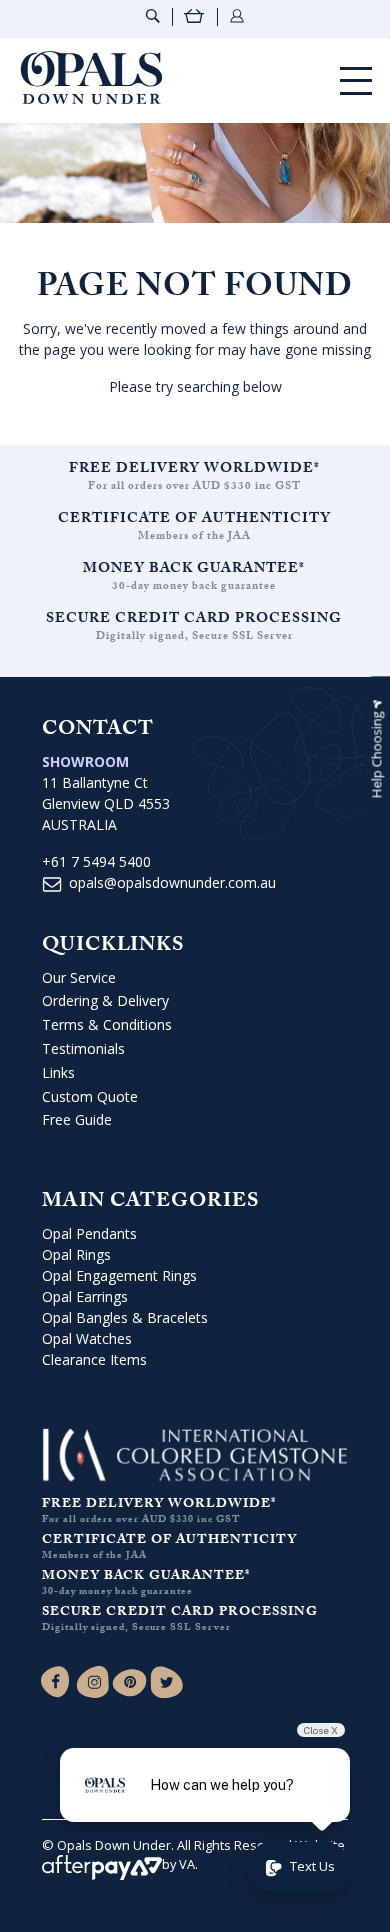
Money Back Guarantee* (194, 570)
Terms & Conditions (107, 1024)
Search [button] (153, 16)
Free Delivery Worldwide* (194, 470)
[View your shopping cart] (195, 18)
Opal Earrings (85, 1296)
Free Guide (77, 1119)
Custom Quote (90, 1096)
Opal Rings (76, 1254)
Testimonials (83, 1048)
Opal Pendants (89, 1233)
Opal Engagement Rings (119, 1275)
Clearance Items (94, 1359)
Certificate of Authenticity (194, 520)
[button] (376, 750)
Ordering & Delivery (105, 1000)
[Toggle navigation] (356, 80)
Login (237, 16)
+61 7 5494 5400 (96, 861)
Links (58, 1072)
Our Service (79, 977)
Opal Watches (87, 1338)
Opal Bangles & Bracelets (125, 1317)
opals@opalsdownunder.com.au (172, 882)
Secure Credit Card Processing (194, 620)
